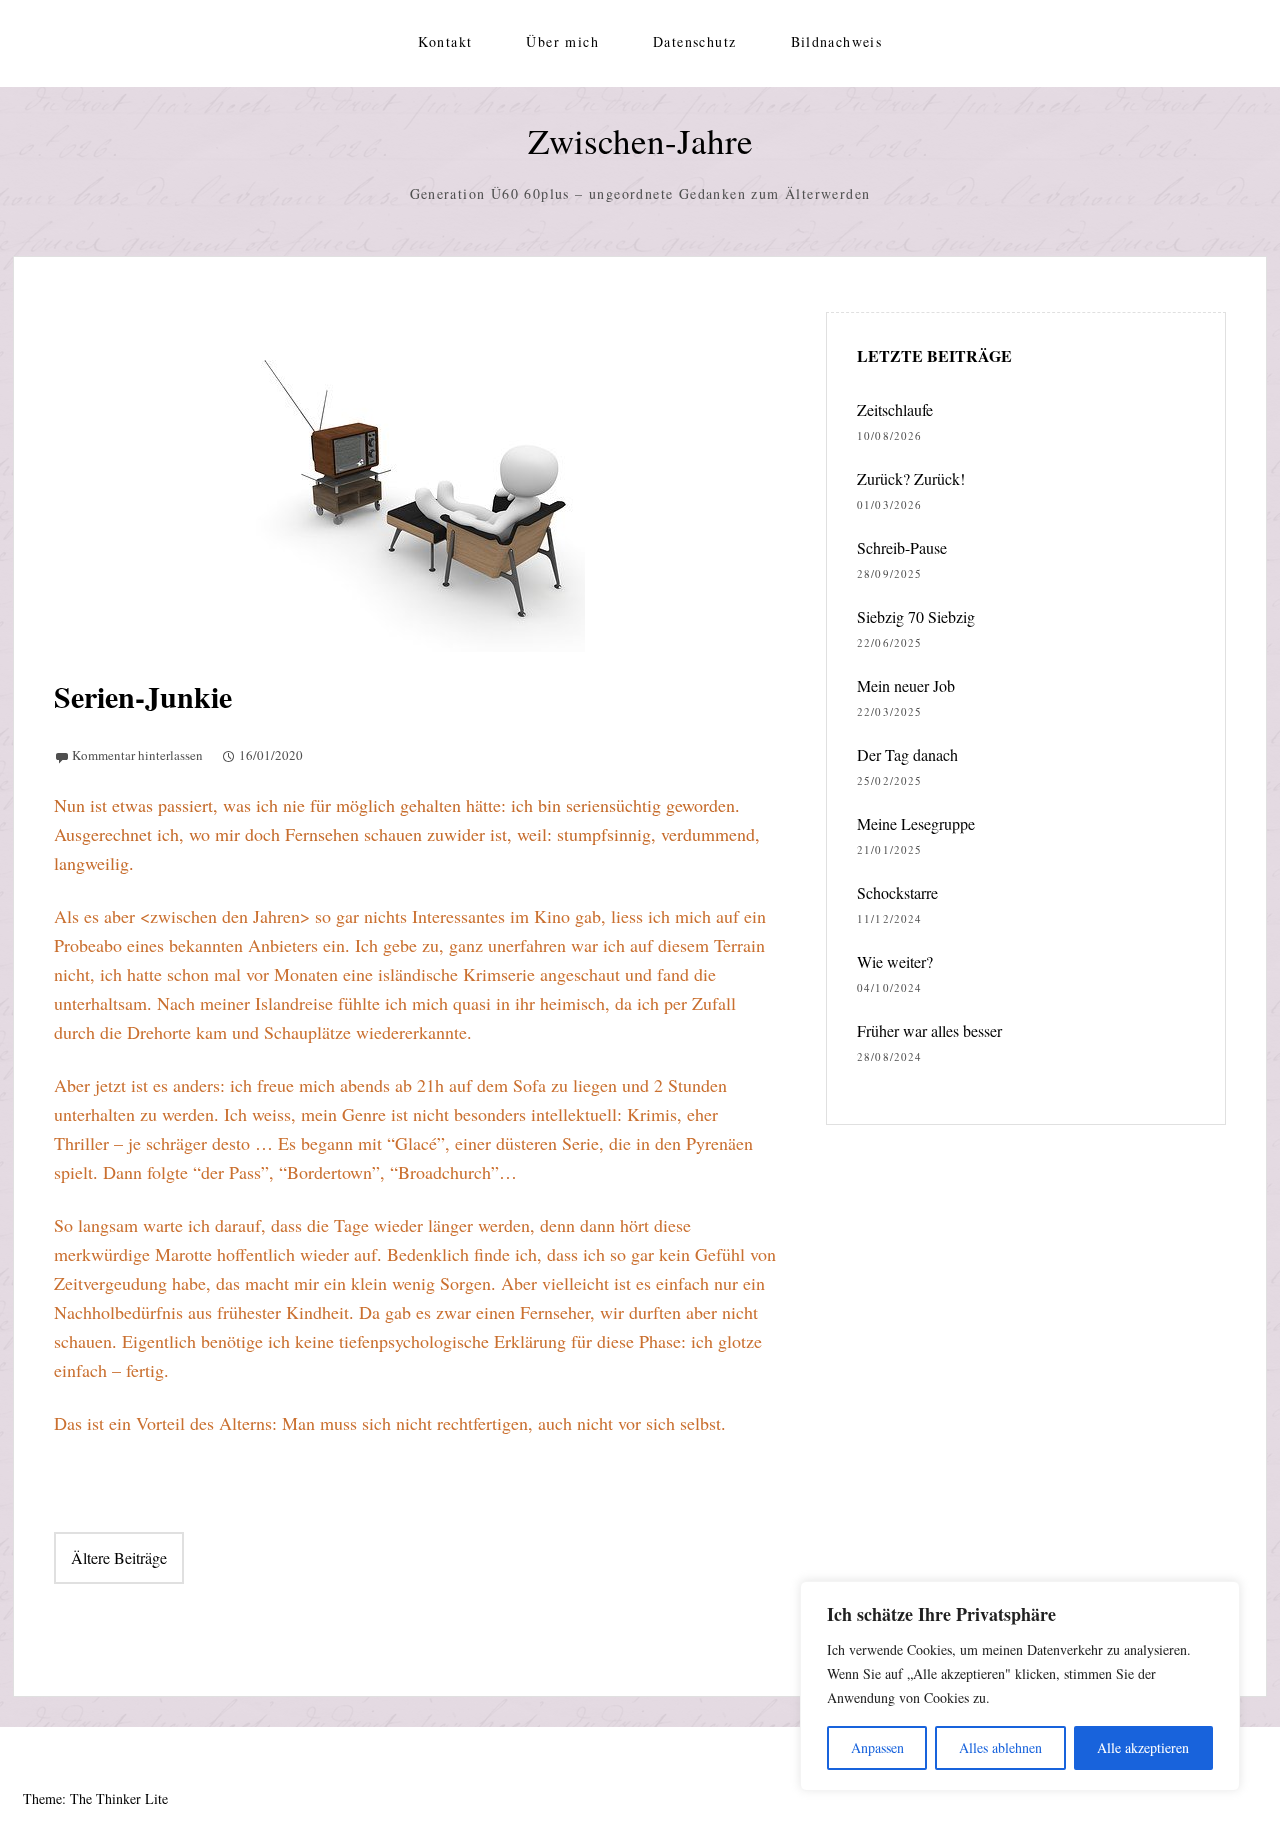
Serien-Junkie (143, 696)
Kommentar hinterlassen (137, 755)
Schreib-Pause (902, 547)
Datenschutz (694, 41)
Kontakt (445, 41)
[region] (1020, 1686)
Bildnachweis (837, 41)
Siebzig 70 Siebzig (916, 616)
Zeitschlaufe (895, 409)
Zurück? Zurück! (911, 478)
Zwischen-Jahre (640, 140)
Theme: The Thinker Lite (95, 1798)
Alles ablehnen (1000, 1747)
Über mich (562, 41)
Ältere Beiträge (119, 1557)
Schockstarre (897, 892)
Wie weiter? (895, 961)
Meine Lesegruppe (916, 823)
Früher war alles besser (929, 1030)
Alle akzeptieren (1143, 1747)
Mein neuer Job (906, 685)
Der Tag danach (907, 754)
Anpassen (877, 1747)
